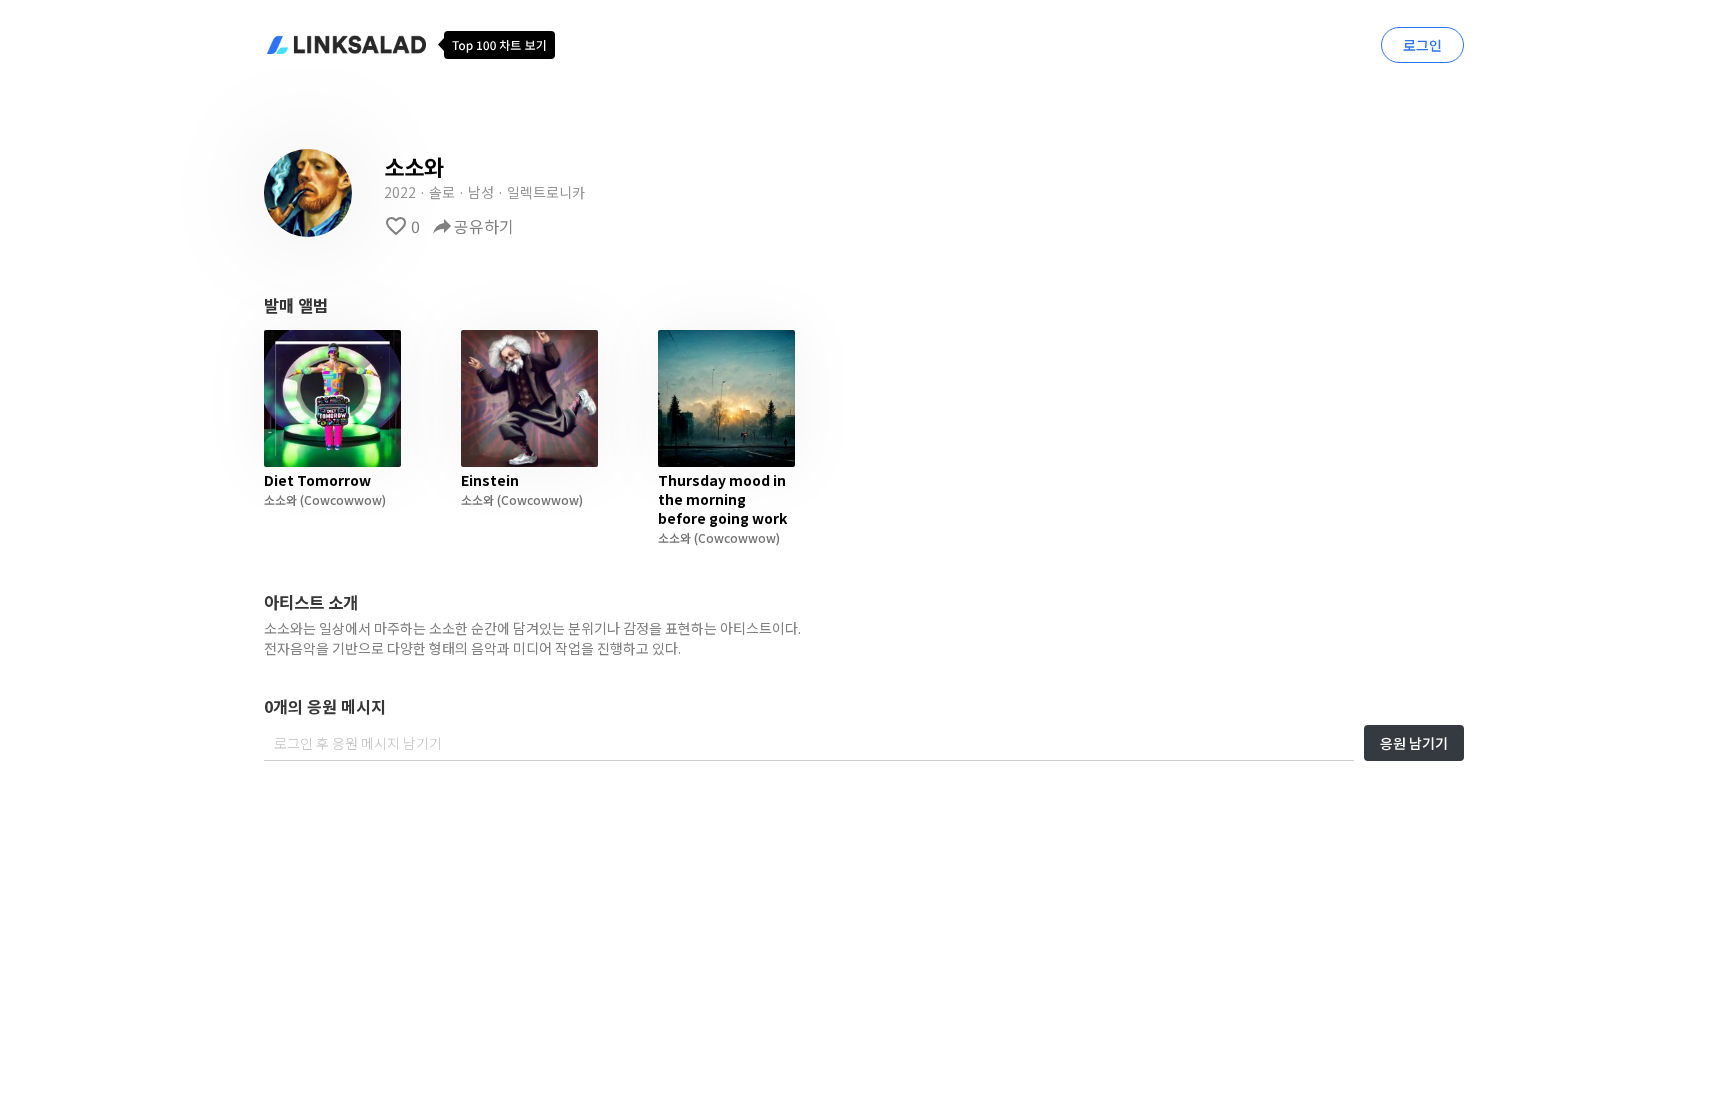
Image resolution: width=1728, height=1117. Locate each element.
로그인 (1422, 45)
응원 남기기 (1414, 743)
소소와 (280, 499)
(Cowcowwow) (341, 499)
